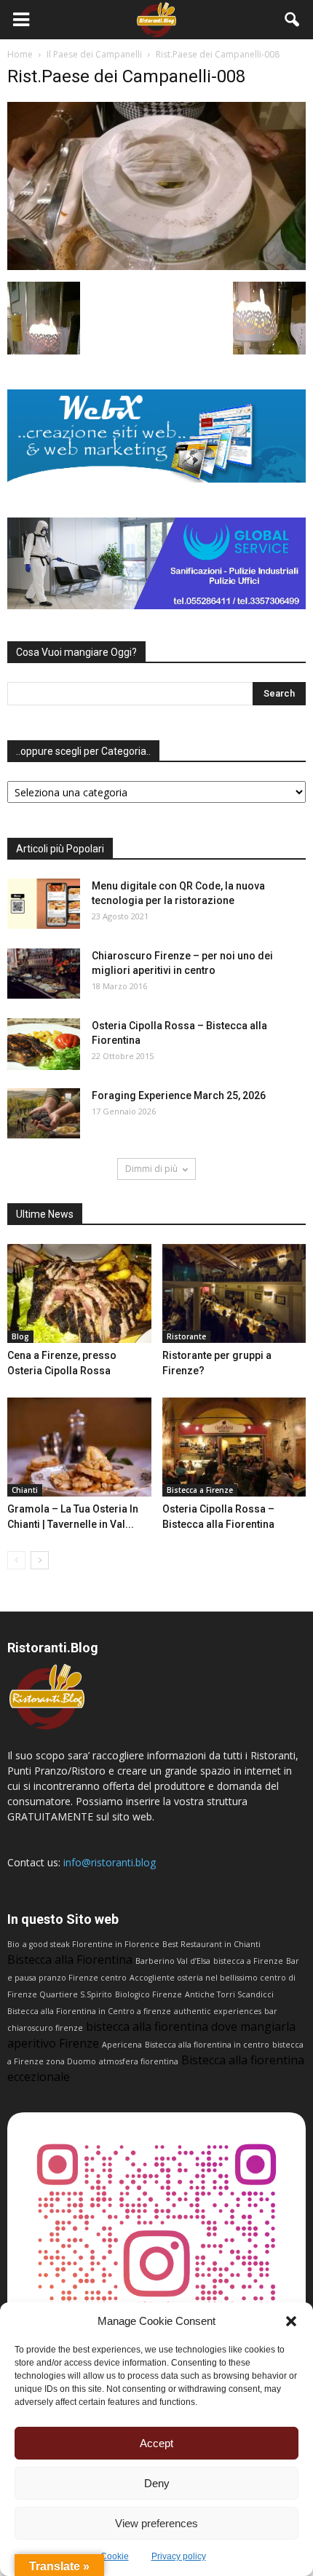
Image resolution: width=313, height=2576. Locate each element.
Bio (13, 1944)
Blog (20, 1336)
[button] (291, 2321)
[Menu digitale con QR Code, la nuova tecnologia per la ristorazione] (44, 904)
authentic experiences (218, 2011)
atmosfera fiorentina (139, 2061)
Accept (156, 2443)
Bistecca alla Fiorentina (70, 1959)
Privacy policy (179, 2556)
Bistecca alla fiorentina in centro (207, 2045)
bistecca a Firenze (248, 1961)
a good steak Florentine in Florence (91, 1944)
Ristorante (186, 1336)
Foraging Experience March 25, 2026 (179, 1095)
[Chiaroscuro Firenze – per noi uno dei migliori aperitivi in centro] (44, 974)
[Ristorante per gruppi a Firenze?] (234, 1293)
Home (20, 54)
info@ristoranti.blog (110, 1862)
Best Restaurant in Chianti (211, 1944)
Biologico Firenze (148, 1994)
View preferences (156, 2523)
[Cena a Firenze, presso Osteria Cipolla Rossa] (79, 1293)
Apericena (122, 2045)
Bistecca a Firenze (200, 1490)
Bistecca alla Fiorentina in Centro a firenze (89, 2011)
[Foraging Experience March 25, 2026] (44, 1113)
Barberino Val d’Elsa (173, 1961)
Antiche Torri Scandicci (229, 1994)
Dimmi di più (151, 1169)
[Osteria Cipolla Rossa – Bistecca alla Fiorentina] (44, 1044)
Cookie (115, 2556)
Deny (157, 2483)
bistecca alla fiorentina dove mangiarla (191, 2026)
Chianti (25, 1490)
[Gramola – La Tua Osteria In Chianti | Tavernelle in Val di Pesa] (79, 1447)
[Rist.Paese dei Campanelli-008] (156, 266)
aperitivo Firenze (53, 2043)
